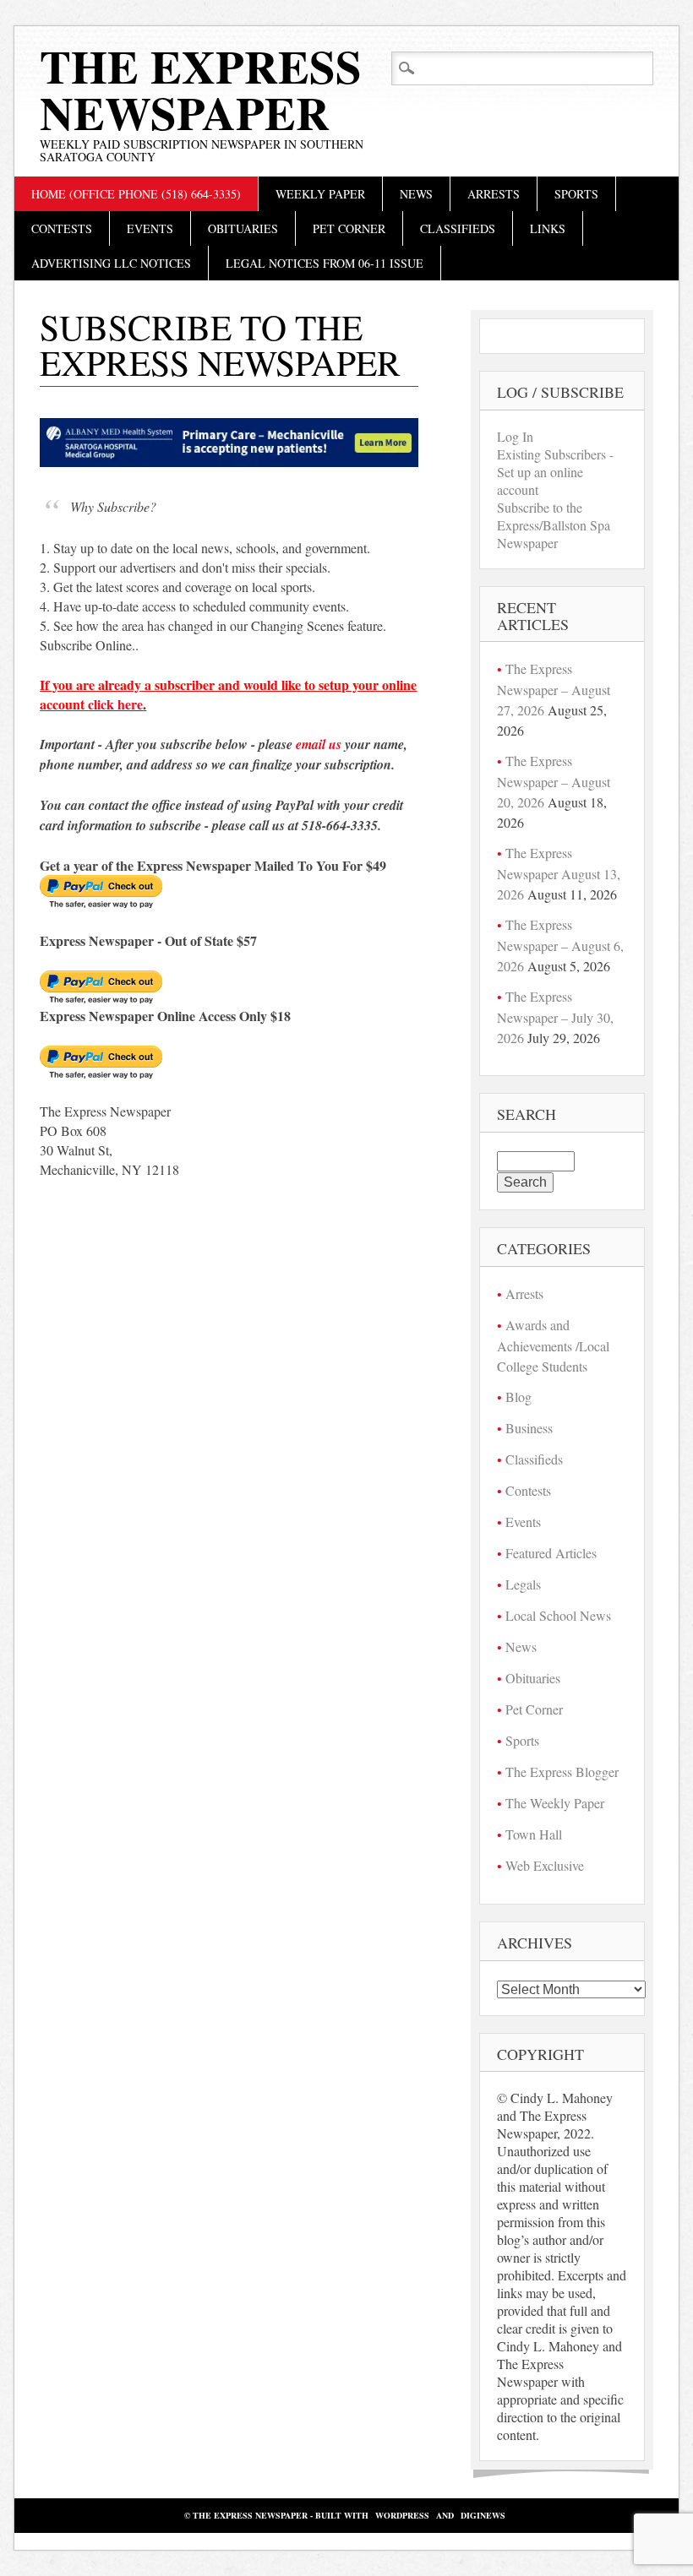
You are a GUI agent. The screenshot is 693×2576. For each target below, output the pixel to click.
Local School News (558, 1615)
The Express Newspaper (201, 89)
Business (529, 1428)
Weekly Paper (320, 194)
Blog (518, 1397)
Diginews (483, 2515)
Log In (515, 436)
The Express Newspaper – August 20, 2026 (554, 781)
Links (548, 228)
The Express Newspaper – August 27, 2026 (554, 689)
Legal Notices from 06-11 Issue (325, 263)
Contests (62, 228)
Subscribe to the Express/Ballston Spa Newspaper (554, 525)
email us (319, 744)
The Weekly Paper (555, 1803)
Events (150, 228)
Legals (523, 1584)
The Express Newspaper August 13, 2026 (559, 873)
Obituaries (243, 228)
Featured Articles (551, 1553)
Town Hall (534, 1834)
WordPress (402, 2515)
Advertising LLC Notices (111, 263)
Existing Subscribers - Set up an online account (555, 472)
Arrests (494, 194)
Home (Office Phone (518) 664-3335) (136, 194)
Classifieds (458, 228)
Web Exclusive (545, 1865)
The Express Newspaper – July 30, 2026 (555, 1017)
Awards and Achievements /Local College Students (553, 1345)
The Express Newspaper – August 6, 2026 (560, 945)
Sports (576, 194)
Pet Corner (349, 228)
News (416, 194)
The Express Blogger (562, 1772)
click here (115, 704)
